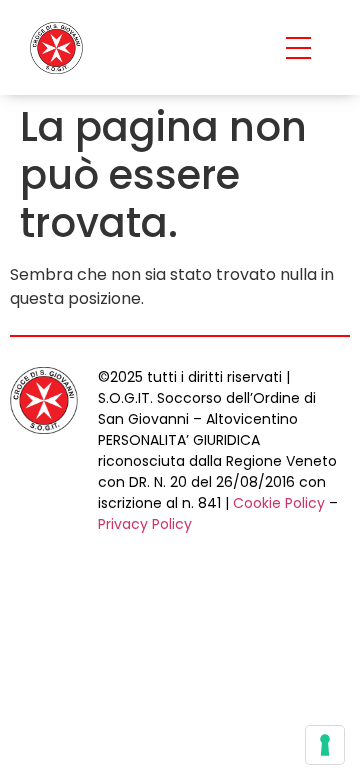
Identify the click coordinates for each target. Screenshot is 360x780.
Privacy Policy (145, 524)
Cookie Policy (279, 503)
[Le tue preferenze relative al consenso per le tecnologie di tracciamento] (325, 745)
